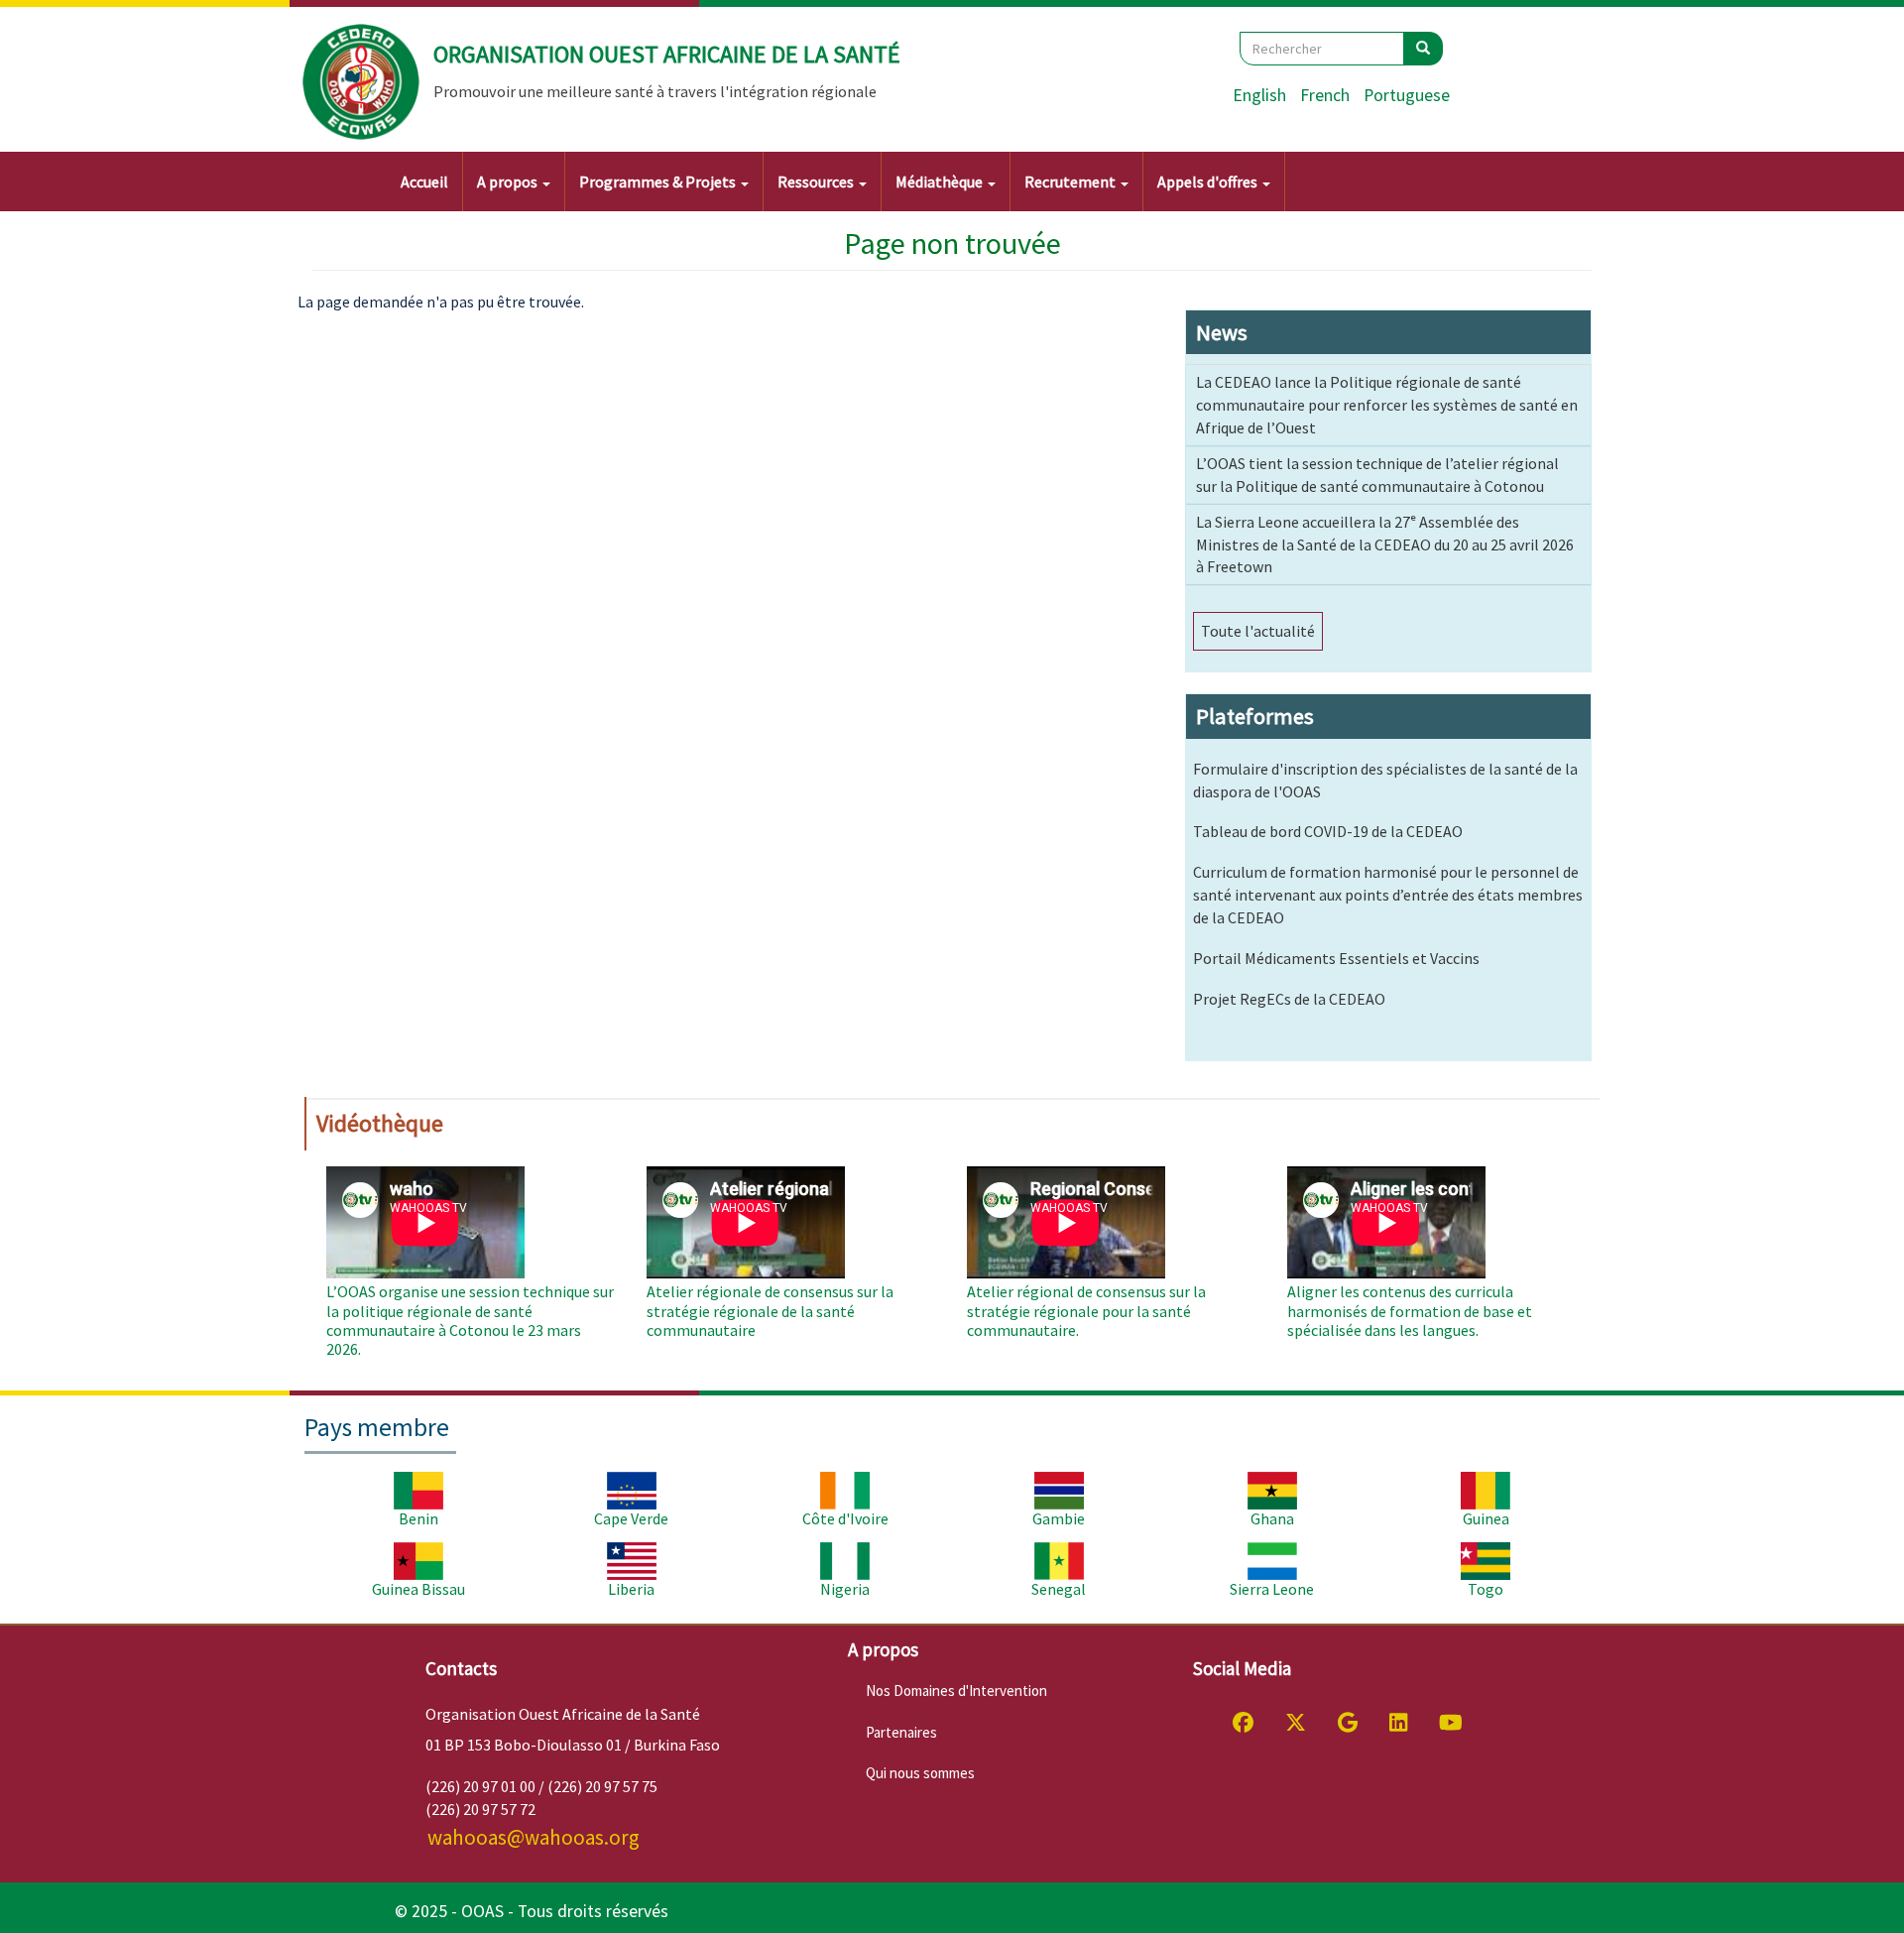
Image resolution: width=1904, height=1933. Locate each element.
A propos (509, 181)
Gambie (1059, 1518)
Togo (1486, 1589)
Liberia (631, 1589)
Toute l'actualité (1258, 631)
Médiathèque (941, 181)
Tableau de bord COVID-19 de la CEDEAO (1328, 831)
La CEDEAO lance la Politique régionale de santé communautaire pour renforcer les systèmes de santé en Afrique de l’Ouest (1387, 405)
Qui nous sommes (920, 1773)
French (1325, 95)
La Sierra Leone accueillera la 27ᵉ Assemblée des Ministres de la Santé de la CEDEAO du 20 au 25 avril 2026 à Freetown (1385, 544)
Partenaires (901, 1732)
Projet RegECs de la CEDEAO (1289, 999)
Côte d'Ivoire (845, 1518)
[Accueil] (362, 82)
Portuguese (1407, 95)
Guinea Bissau (418, 1589)
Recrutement (1071, 181)
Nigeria (845, 1589)
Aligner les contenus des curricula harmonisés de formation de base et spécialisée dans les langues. (1410, 1310)
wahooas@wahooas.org (534, 1837)
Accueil (424, 181)
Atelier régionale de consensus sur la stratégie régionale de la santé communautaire (770, 1310)
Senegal (1059, 1589)
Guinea (1486, 1518)
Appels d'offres (1209, 181)
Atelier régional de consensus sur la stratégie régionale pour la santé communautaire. (1086, 1310)
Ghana (1272, 1518)
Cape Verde (631, 1518)
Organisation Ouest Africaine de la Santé (667, 54)
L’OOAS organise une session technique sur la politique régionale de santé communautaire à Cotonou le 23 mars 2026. (470, 1320)
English (1259, 95)
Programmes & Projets (659, 181)
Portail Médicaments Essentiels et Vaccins (1336, 958)
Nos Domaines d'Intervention (956, 1691)
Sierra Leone (1272, 1589)
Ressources (817, 181)
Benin (418, 1518)
